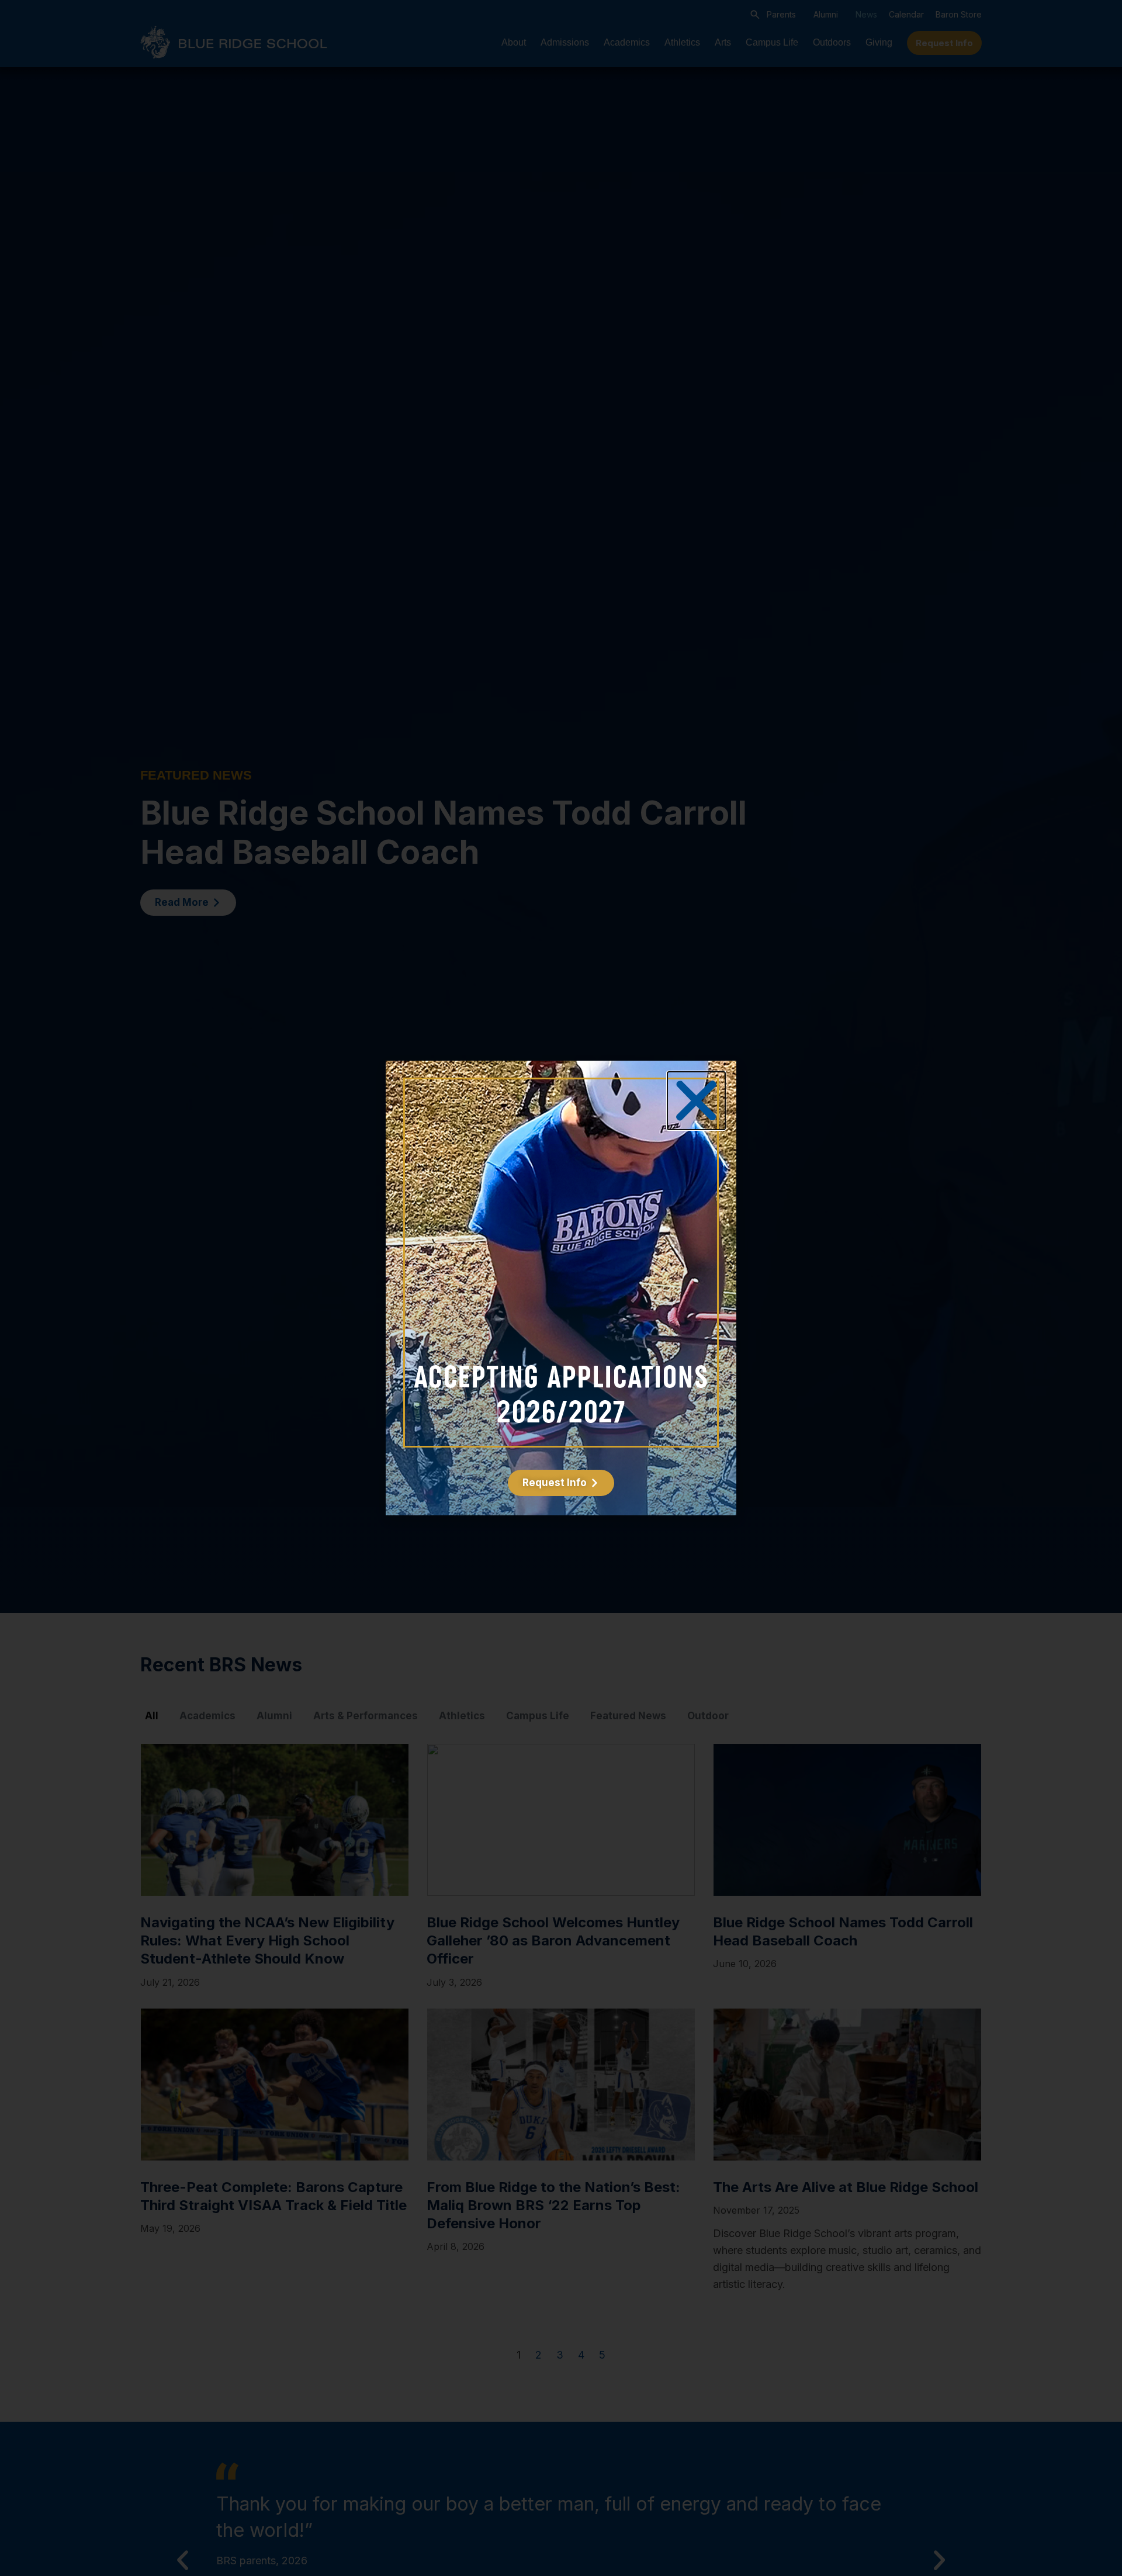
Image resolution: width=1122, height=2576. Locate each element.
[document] (561, 1288)
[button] (696, 1101)
